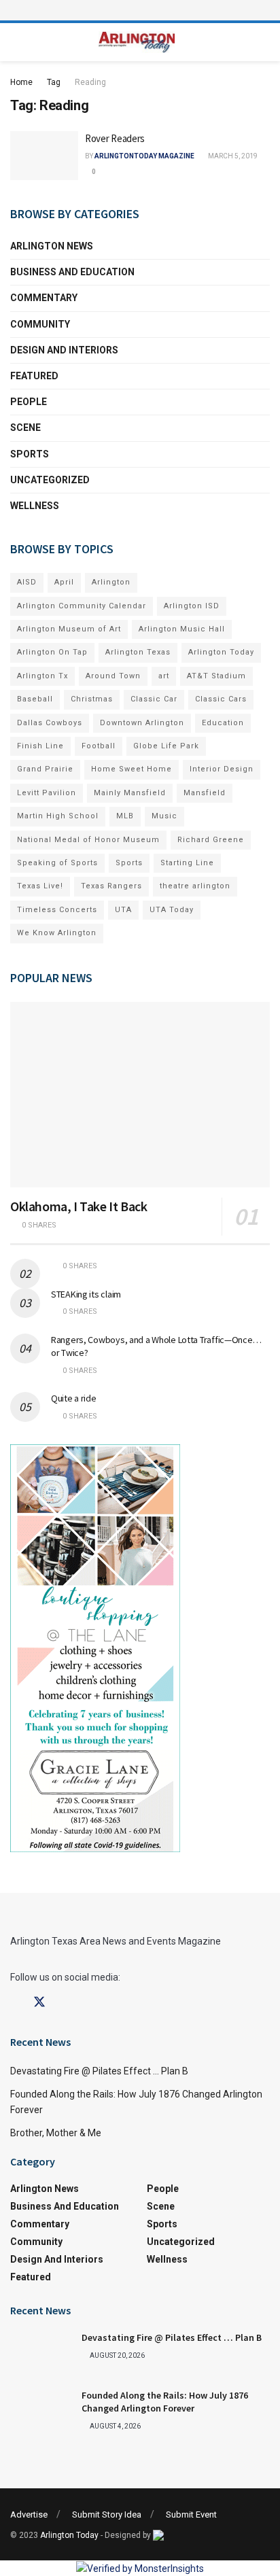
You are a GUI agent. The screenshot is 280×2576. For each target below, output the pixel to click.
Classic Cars (221, 699)
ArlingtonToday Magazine (144, 156)
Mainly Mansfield (130, 793)
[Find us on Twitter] (39, 2002)
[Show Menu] (140, 10)
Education (223, 723)
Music (164, 816)
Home (21, 82)
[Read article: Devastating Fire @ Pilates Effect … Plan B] (41, 2353)
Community (40, 324)
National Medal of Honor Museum (88, 840)
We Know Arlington (57, 933)
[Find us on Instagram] (64, 2003)
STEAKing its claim (86, 1294)
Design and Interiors (64, 350)
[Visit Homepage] (137, 42)
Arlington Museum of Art (69, 629)
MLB (125, 816)
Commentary (44, 298)
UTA (123, 910)
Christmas (92, 699)
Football (99, 746)
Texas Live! (40, 886)
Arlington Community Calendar (82, 606)
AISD (27, 582)
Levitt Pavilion (47, 793)
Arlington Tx (42, 676)
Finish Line (40, 746)
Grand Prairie (45, 769)
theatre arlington (195, 886)
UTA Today (172, 910)
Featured (34, 376)
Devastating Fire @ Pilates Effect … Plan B (99, 2071)
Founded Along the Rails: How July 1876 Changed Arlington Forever (165, 2402)
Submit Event (191, 2514)
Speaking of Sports (57, 863)
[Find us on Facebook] (15, 2003)
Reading (90, 82)
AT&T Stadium (216, 676)
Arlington (111, 582)
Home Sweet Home (132, 769)
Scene (25, 428)
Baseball (35, 699)
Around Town (113, 676)
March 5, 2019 (232, 156)
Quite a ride (74, 1398)
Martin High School (58, 816)
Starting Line (187, 863)
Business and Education (72, 272)
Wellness (35, 506)
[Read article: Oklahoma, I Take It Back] (140, 1095)
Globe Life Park (166, 746)
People (29, 402)
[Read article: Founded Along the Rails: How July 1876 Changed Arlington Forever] (41, 2411)
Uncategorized (50, 480)
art (164, 676)
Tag (54, 82)
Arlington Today (221, 652)
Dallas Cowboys (50, 723)
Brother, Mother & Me (56, 2133)
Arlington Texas (138, 652)
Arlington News (52, 246)
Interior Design (222, 769)
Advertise (29, 2514)
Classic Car (154, 699)
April (64, 582)
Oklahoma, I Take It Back (78, 1206)
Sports (30, 454)
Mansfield (205, 793)
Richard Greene (211, 840)
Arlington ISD (192, 606)
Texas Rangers (111, 886)
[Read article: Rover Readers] (44, 156)
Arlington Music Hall (182, 629)
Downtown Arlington (142, 723)
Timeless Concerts (57, 910)
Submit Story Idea (107, 2514)
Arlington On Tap (52, 652)
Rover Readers (115, 138)
